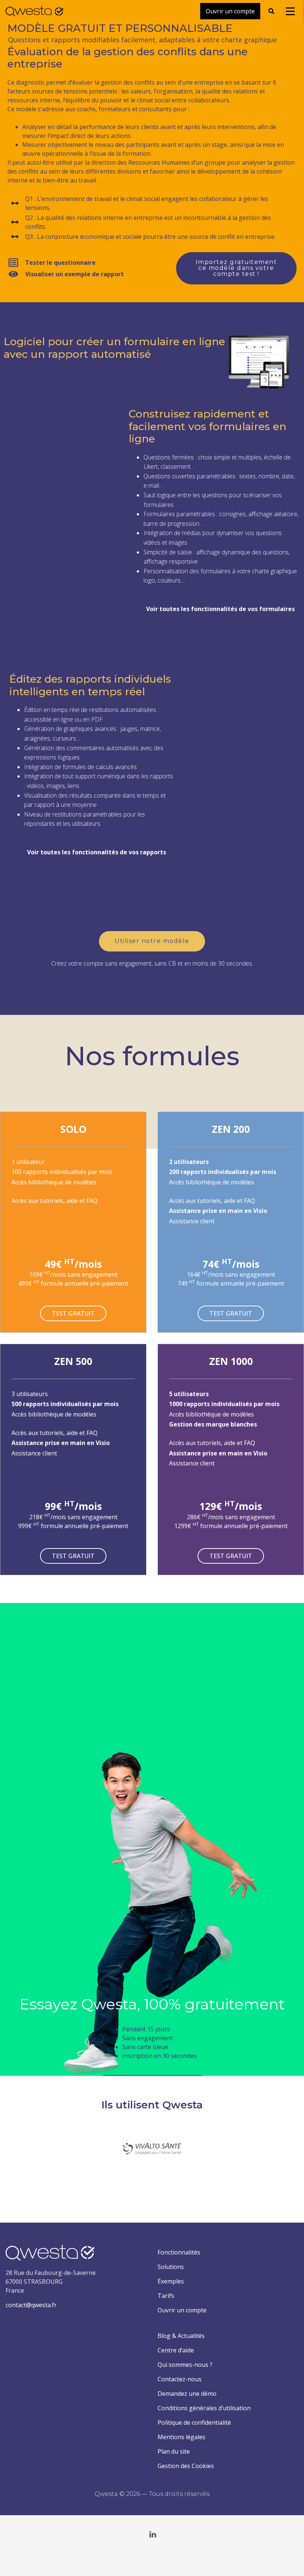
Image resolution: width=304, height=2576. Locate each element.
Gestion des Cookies (186, 2466)
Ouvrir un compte (182, 2310)
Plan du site (174, 2451)
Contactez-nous (180, 2379)
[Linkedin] (153, 2534)
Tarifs (166, 2296)
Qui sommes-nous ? (185, 2365)
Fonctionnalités (179, 2252)
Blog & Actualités (181, 2336)
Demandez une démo (187, 2394)
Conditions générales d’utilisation (204, 2408)
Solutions (171, 2267)
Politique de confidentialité (194, 2422)
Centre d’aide (176, 2350)
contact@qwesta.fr (31, 2305)
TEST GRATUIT (73, 1313)
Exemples (171, 2281)
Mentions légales (181, 2437)
